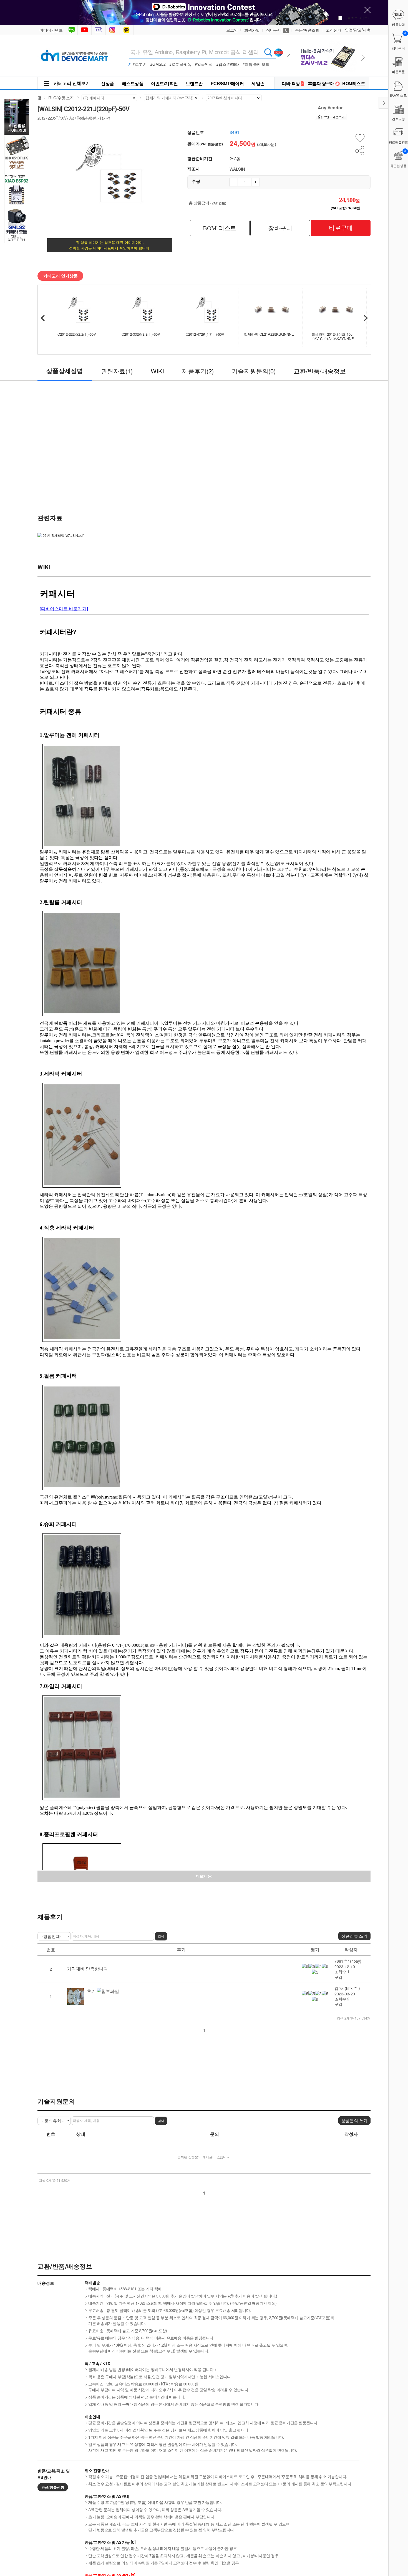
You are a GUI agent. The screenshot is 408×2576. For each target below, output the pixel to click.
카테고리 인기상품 (61, 276)
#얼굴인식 (204, 64)
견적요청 (398, 119)
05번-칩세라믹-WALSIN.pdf (63, 535)
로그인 (232, 30)
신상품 (108, 83)
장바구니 (277, 30)
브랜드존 (194, 83)
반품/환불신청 (53, 2487)
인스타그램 (113, 30)
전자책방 (99, 30)
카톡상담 (127, 30)
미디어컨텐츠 (51, 30)
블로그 (71, 30)
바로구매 (341, 228)
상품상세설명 (65, 371)
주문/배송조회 (307, 30)
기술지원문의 (254, 371)
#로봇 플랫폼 (180, 64)
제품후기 (198, 371)
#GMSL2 (158, 64)
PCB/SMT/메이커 (227, 83)
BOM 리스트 (220, 228)
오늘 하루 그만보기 (357, 17)
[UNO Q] (327, 42)
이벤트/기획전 (164, 83)
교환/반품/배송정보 (320, 371)
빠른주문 (398, 71)
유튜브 (85, 30)
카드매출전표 (398, 142)
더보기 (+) (204, 1876)
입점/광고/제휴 (358, 30)
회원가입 (252, 30)
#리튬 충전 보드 (256, 64)
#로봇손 (140, 64)
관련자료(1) (117, 371)
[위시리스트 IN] (360, 138)
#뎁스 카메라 (228, 64)
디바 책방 (291, 83)
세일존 (258, 83)
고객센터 (334, 30)
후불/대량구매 (321, 83)
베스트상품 (133, 83)
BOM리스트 (354, 83)
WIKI (157, 371)
